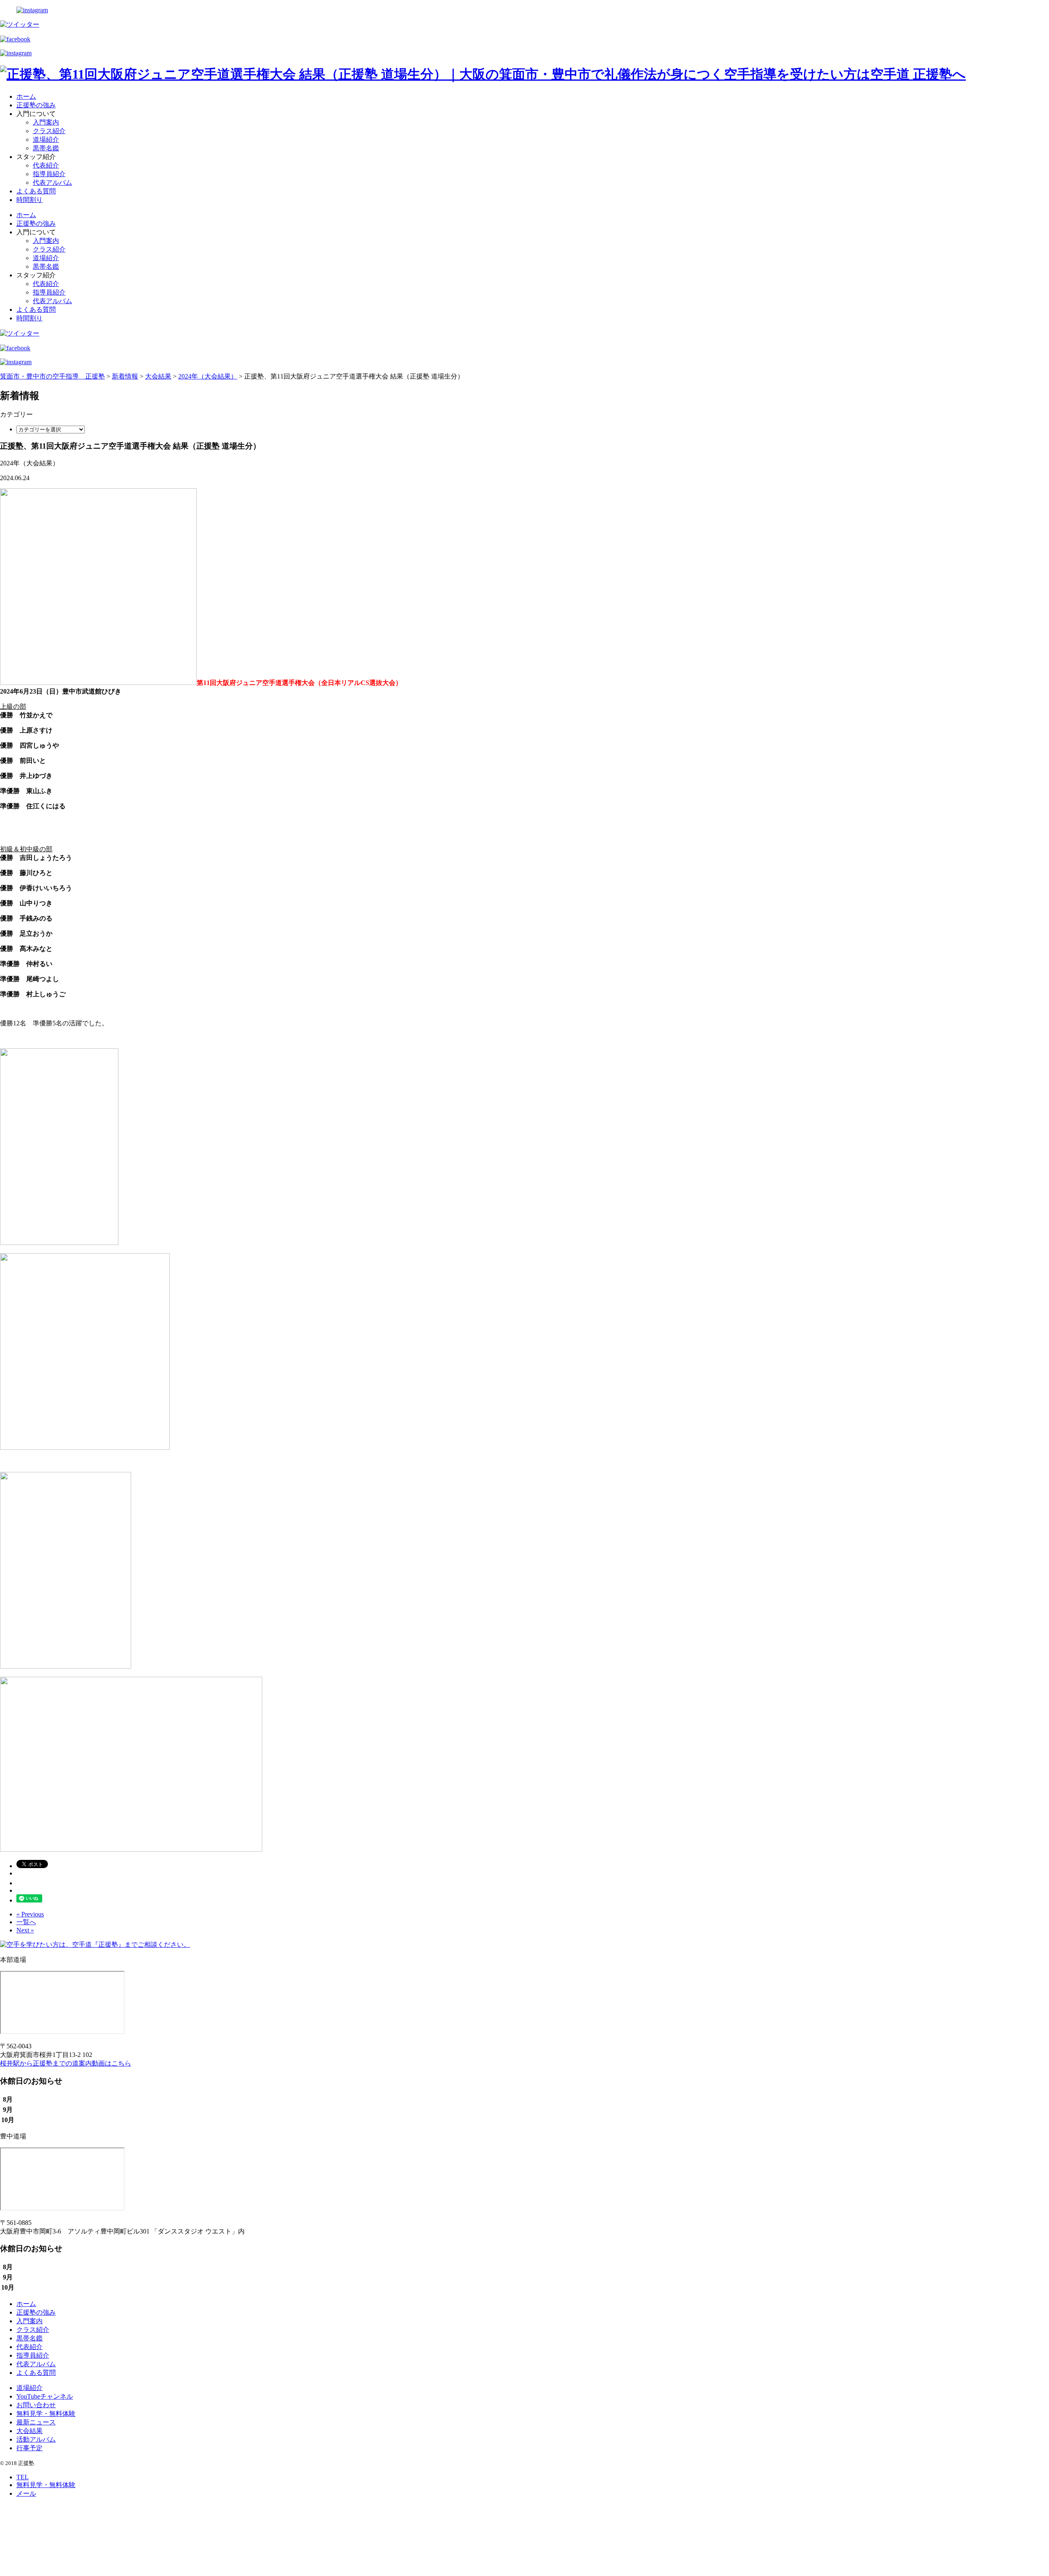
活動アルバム (36, 2439)
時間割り (30, 200)
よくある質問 (36, 191)
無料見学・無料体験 (46, 2414)
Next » (25, 1930)
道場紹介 (46, 139)
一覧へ (26, 1922)
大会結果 (30, 2431)
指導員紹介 (49, 174)
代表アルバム (52, 183)
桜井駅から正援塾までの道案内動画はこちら (66, 2063)
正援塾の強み (36, 105)
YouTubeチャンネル (45, 2396)
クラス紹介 (49, 131)
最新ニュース (36, 2422)
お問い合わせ (36, 2405)
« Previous (30, 1914)
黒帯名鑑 (46, 148)
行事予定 (30, 2448)
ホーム (26, 96)
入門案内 (46, 122)
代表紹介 (46, 165)
